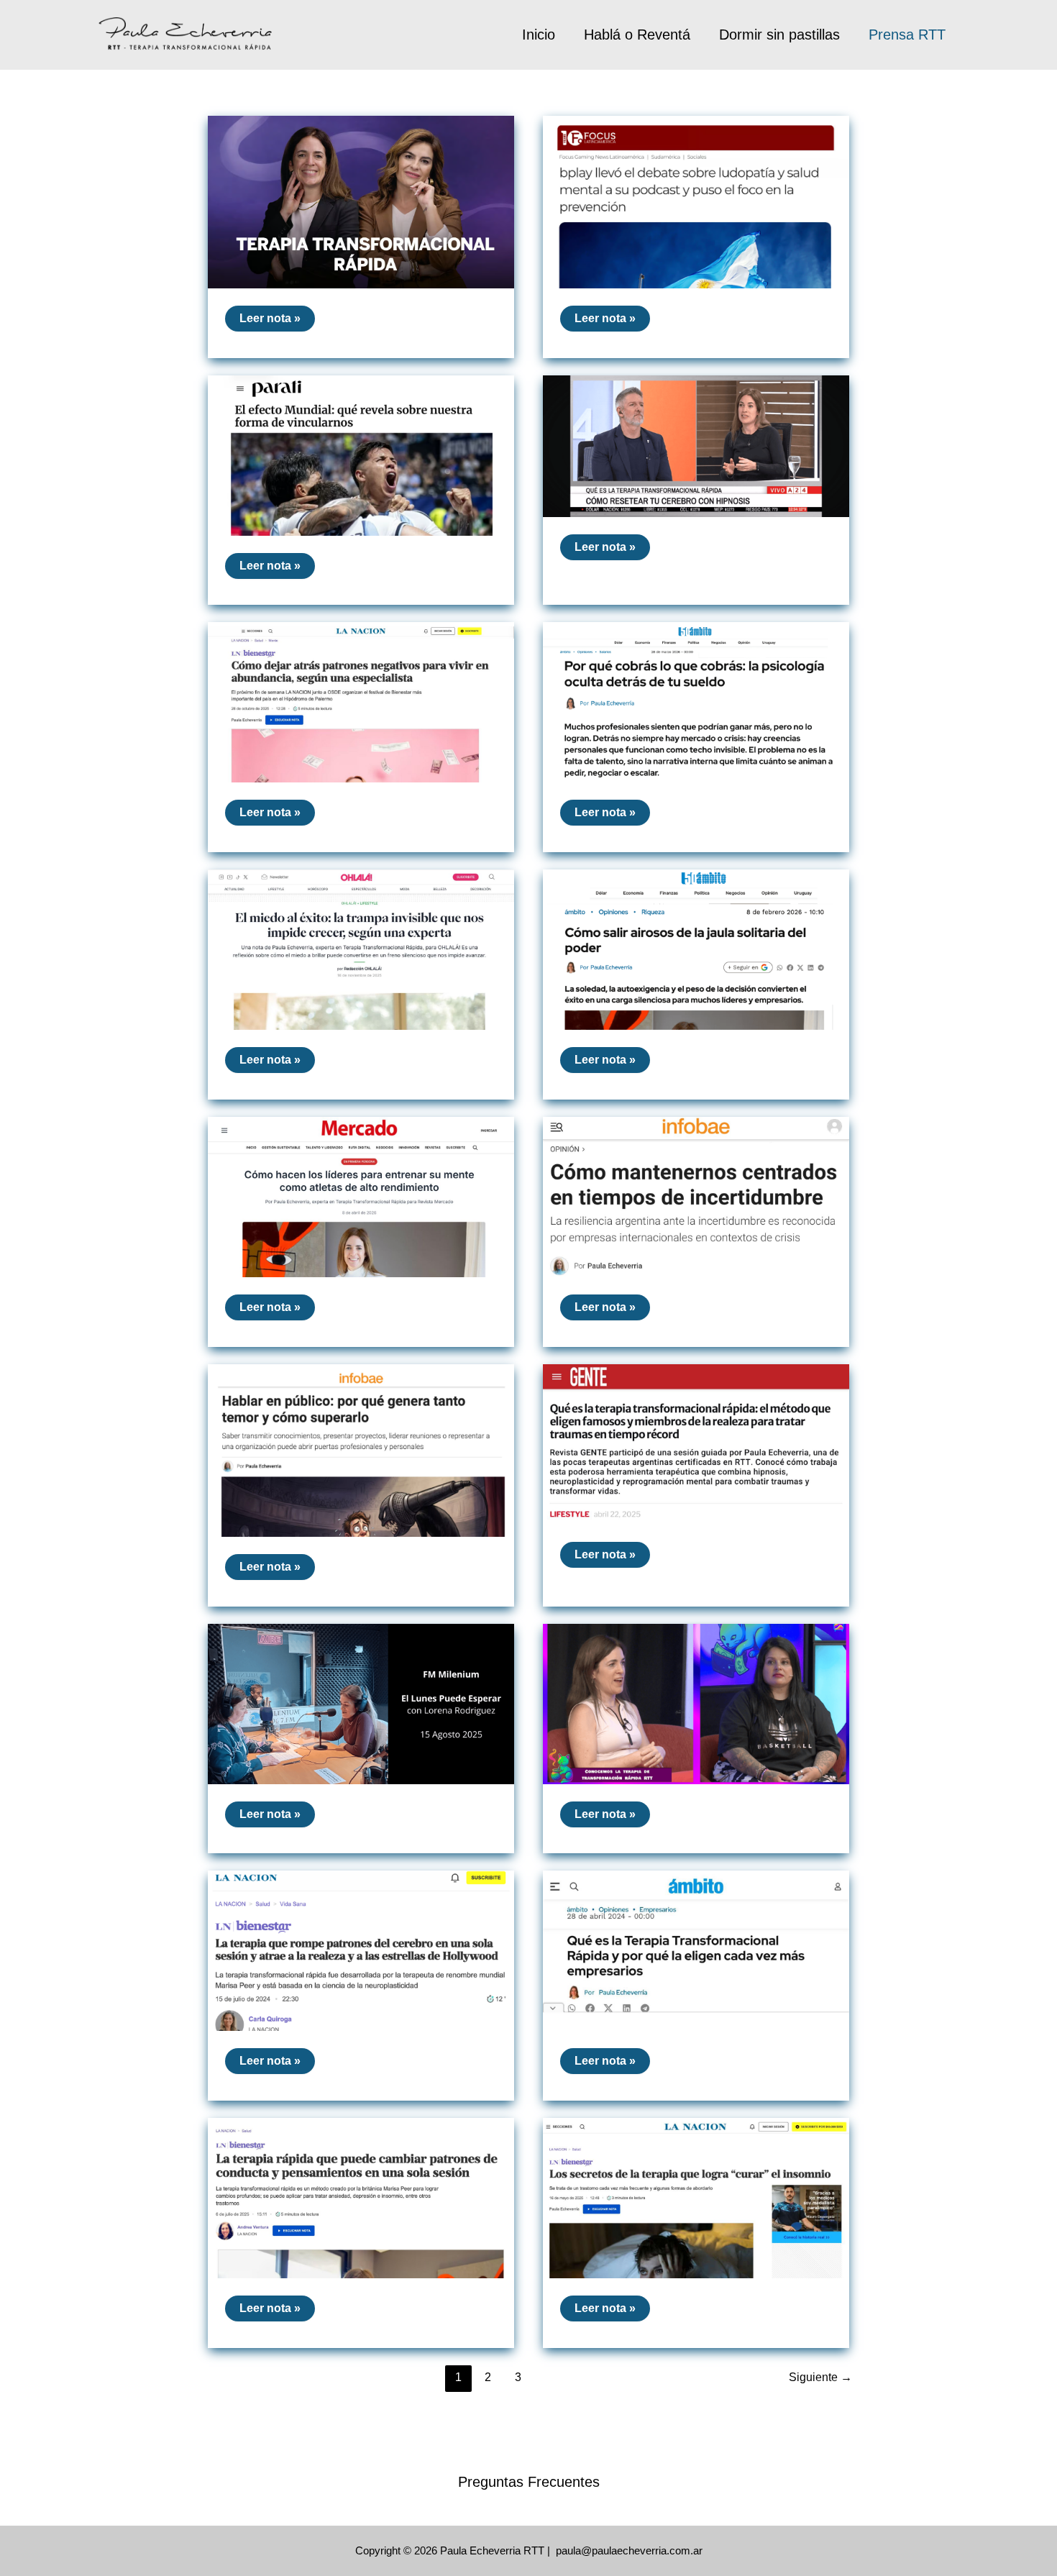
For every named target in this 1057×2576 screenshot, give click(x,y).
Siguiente (820, 2377)
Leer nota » (277, 321)
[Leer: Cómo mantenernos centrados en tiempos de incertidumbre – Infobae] (696, 1196)
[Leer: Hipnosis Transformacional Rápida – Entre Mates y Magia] (696, 1703)
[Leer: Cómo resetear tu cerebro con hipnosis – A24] (696, 445)
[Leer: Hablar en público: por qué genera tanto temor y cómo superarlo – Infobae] (361, 1449)
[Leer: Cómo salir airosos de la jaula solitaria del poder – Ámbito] (696, 949)
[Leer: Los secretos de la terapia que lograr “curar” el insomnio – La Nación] (696, 2197)
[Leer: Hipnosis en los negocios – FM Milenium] (361, 1703)
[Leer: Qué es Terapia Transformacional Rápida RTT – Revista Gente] (696, 1443)
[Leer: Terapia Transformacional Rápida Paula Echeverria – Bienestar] (361, 201)
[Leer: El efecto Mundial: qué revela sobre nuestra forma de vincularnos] (361, 454)
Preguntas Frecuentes (529, 2482)
